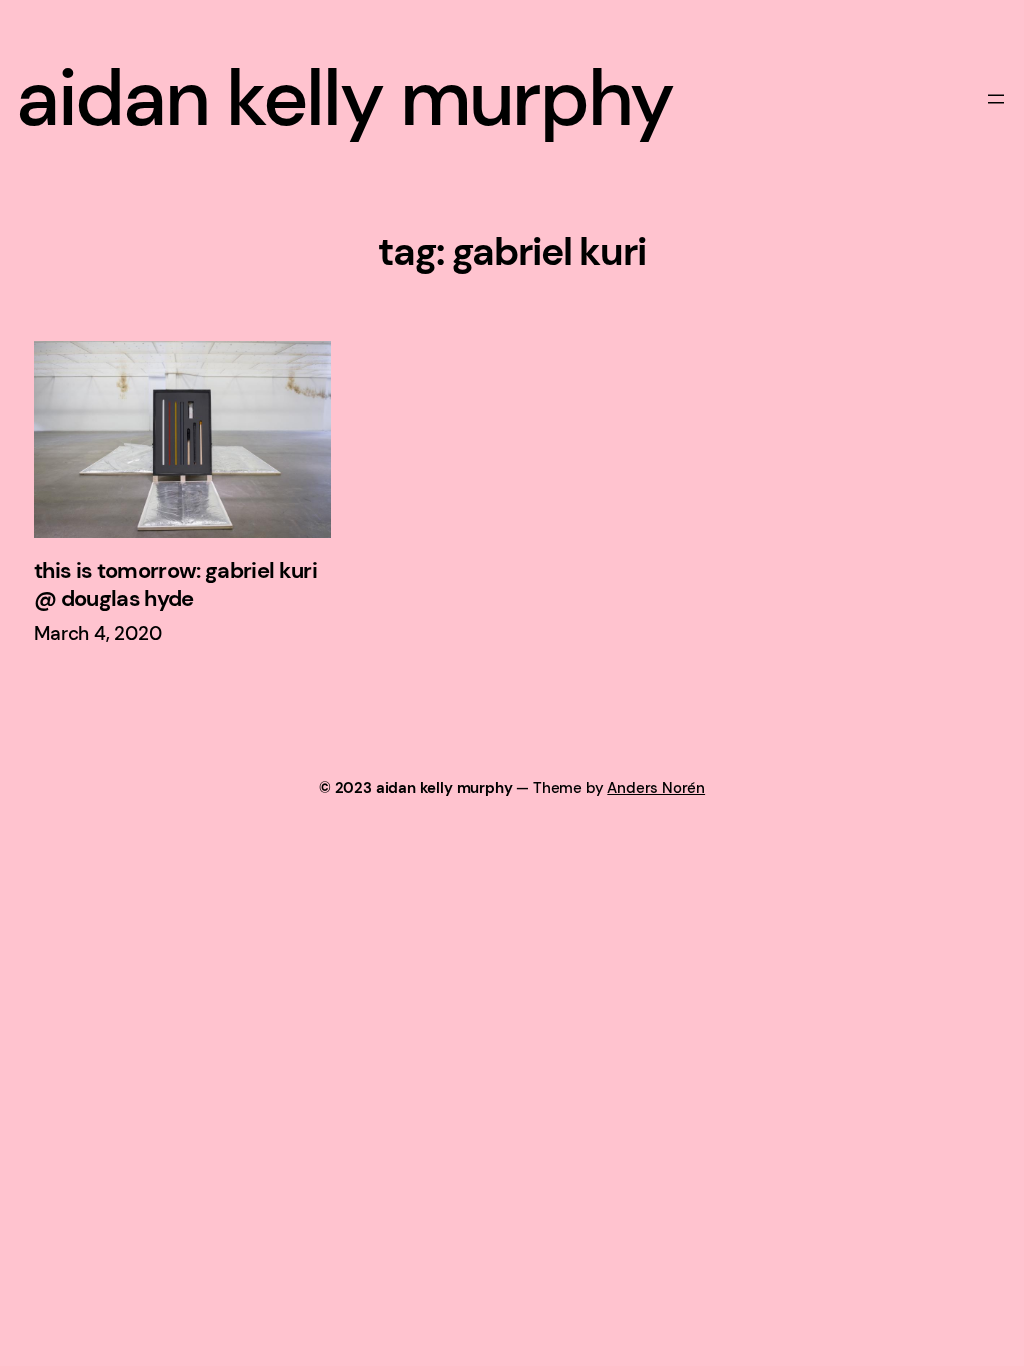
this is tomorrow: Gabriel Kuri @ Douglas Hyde (175, 585)
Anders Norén (656, 788)
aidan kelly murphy (344, 98)
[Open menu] (996, 99)
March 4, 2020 (98, 633)
